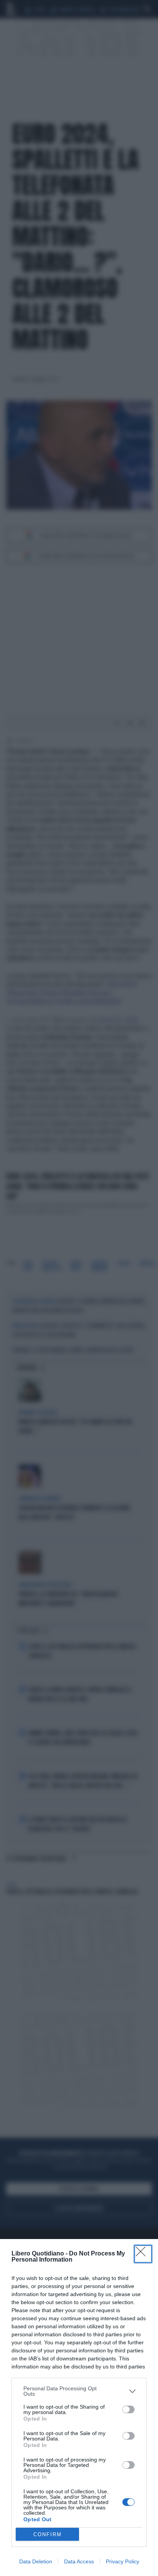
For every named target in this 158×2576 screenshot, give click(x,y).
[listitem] (79, 2391)
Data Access (79, 2561)
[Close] (143, 2254)
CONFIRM (48, 2534)
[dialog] (79, 2408)
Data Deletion (36, 2561)
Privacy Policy (123, 2561)
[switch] (128, 2409)
